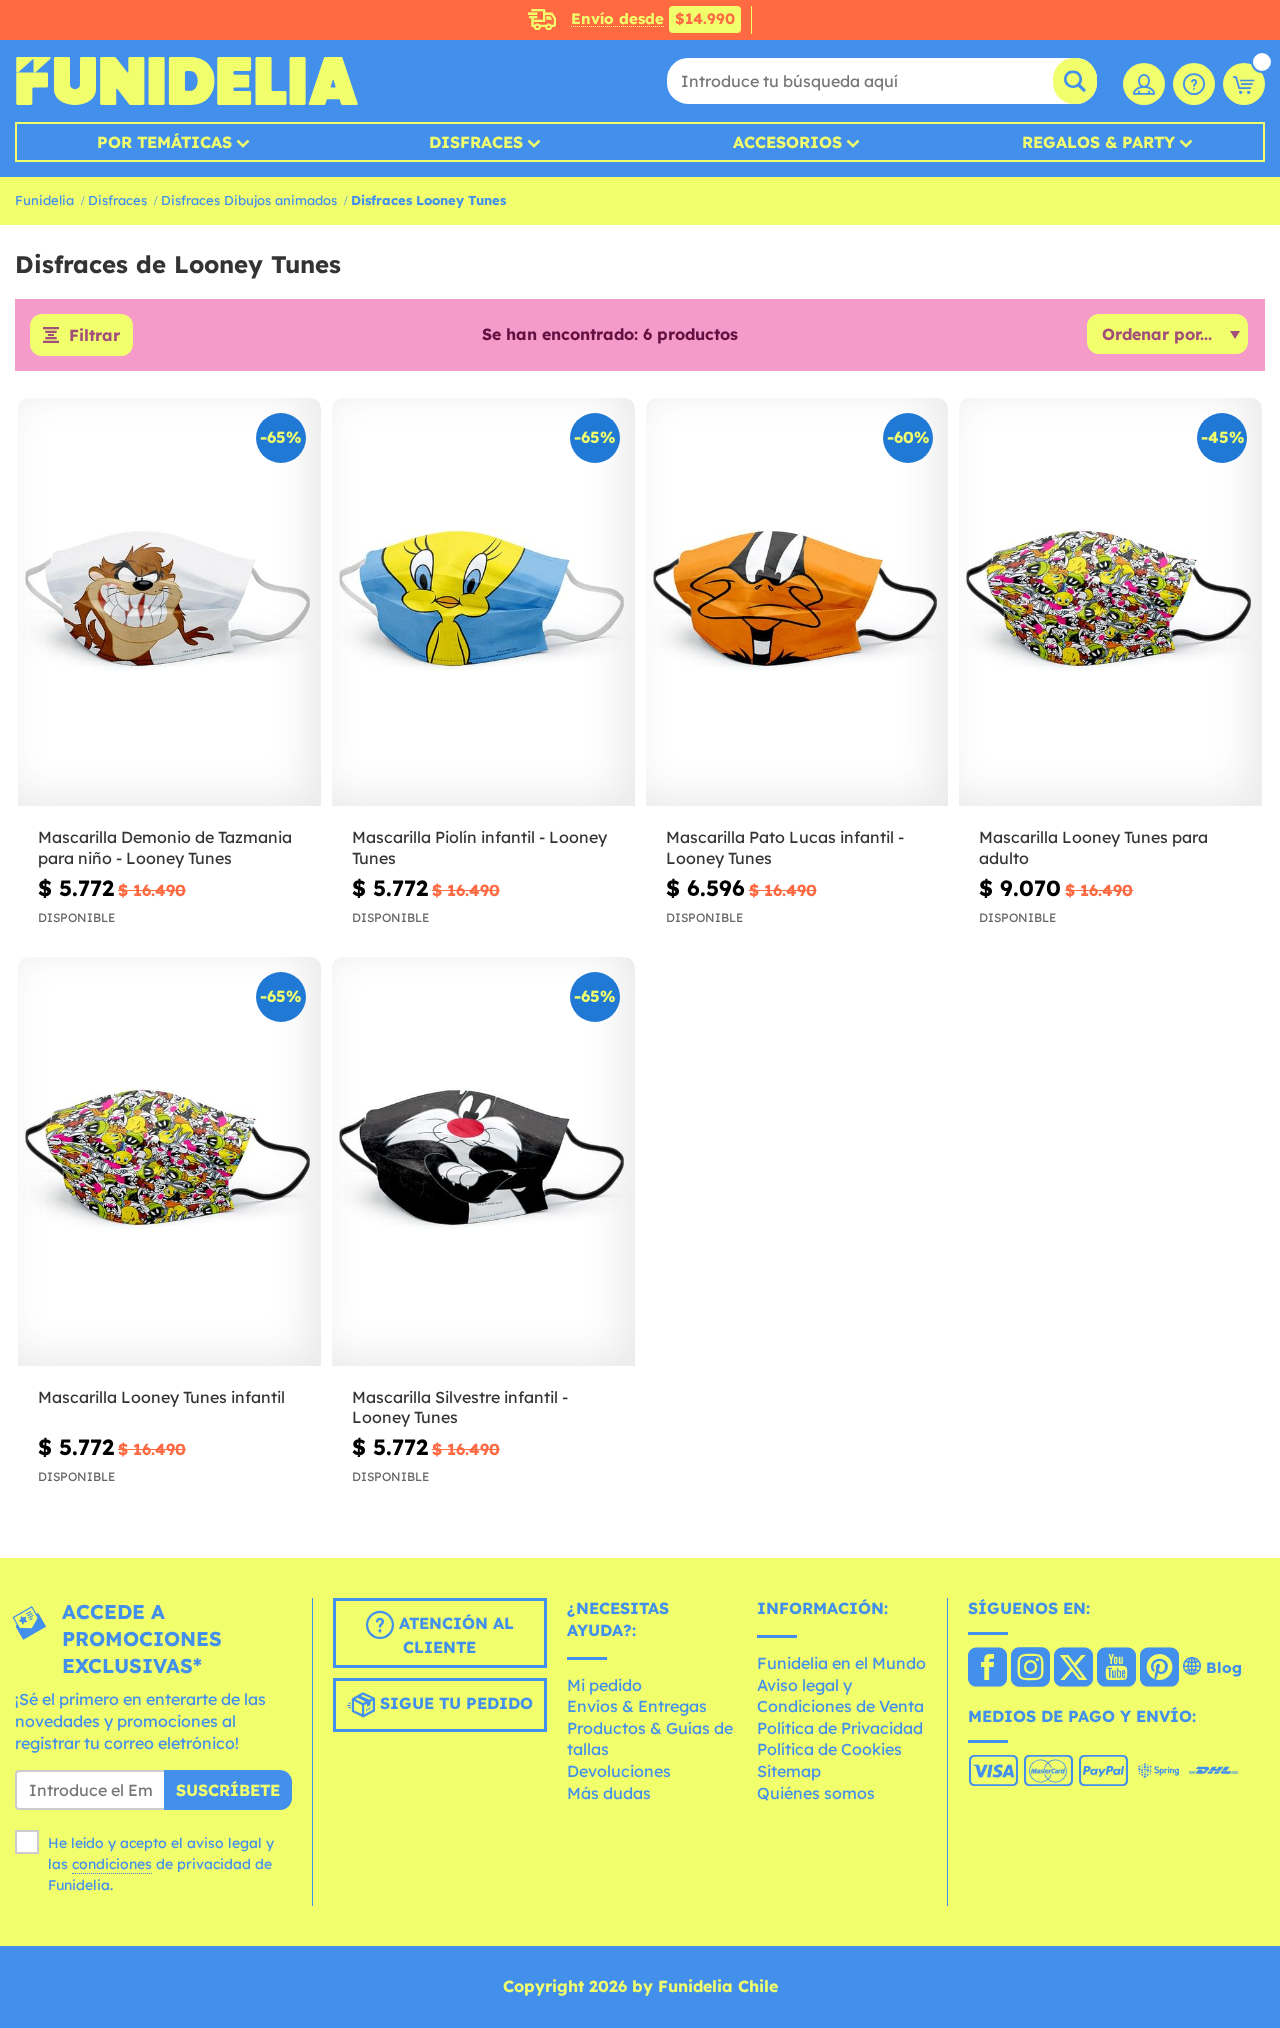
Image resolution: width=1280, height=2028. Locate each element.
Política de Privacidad (840, 1728)
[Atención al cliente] (1194, 84)
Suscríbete (228, 1790)
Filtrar (94, 335)
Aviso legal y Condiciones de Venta (840, 1696)
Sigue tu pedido (454, 1704)
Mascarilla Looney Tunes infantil (161, 1397)
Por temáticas (164, 142)
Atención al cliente (454, 1636)
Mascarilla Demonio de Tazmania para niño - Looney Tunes (165, 847)
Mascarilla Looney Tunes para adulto (1093, 847)
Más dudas (609, 1793)
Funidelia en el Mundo (841, 1663)
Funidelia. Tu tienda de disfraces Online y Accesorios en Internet (186, 81)
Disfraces (476, 142)
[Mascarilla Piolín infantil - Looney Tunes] (483, 602)
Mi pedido (604, 1685)
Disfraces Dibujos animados (249, 200)
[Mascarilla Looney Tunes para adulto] (1110, 602)
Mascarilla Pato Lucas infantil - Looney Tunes (785, 847)
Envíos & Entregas (637, 1706)
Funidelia (44, 200)
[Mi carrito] (1244, 84)
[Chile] (987, 1669)
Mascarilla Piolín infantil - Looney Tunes (479, 847)
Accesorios (787, 142)
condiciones (112, 1864)
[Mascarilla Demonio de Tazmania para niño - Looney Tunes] (169, 602)
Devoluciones (619, 1771)
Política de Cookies (829, 1749)
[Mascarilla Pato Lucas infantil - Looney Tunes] (797, 602)
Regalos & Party (1098, 142)
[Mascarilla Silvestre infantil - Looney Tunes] (483, 1161)
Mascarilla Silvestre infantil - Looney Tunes (460, 1407)
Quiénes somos (816, 1793)
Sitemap (789, 1771)
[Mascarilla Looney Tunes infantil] (169, 1161)
